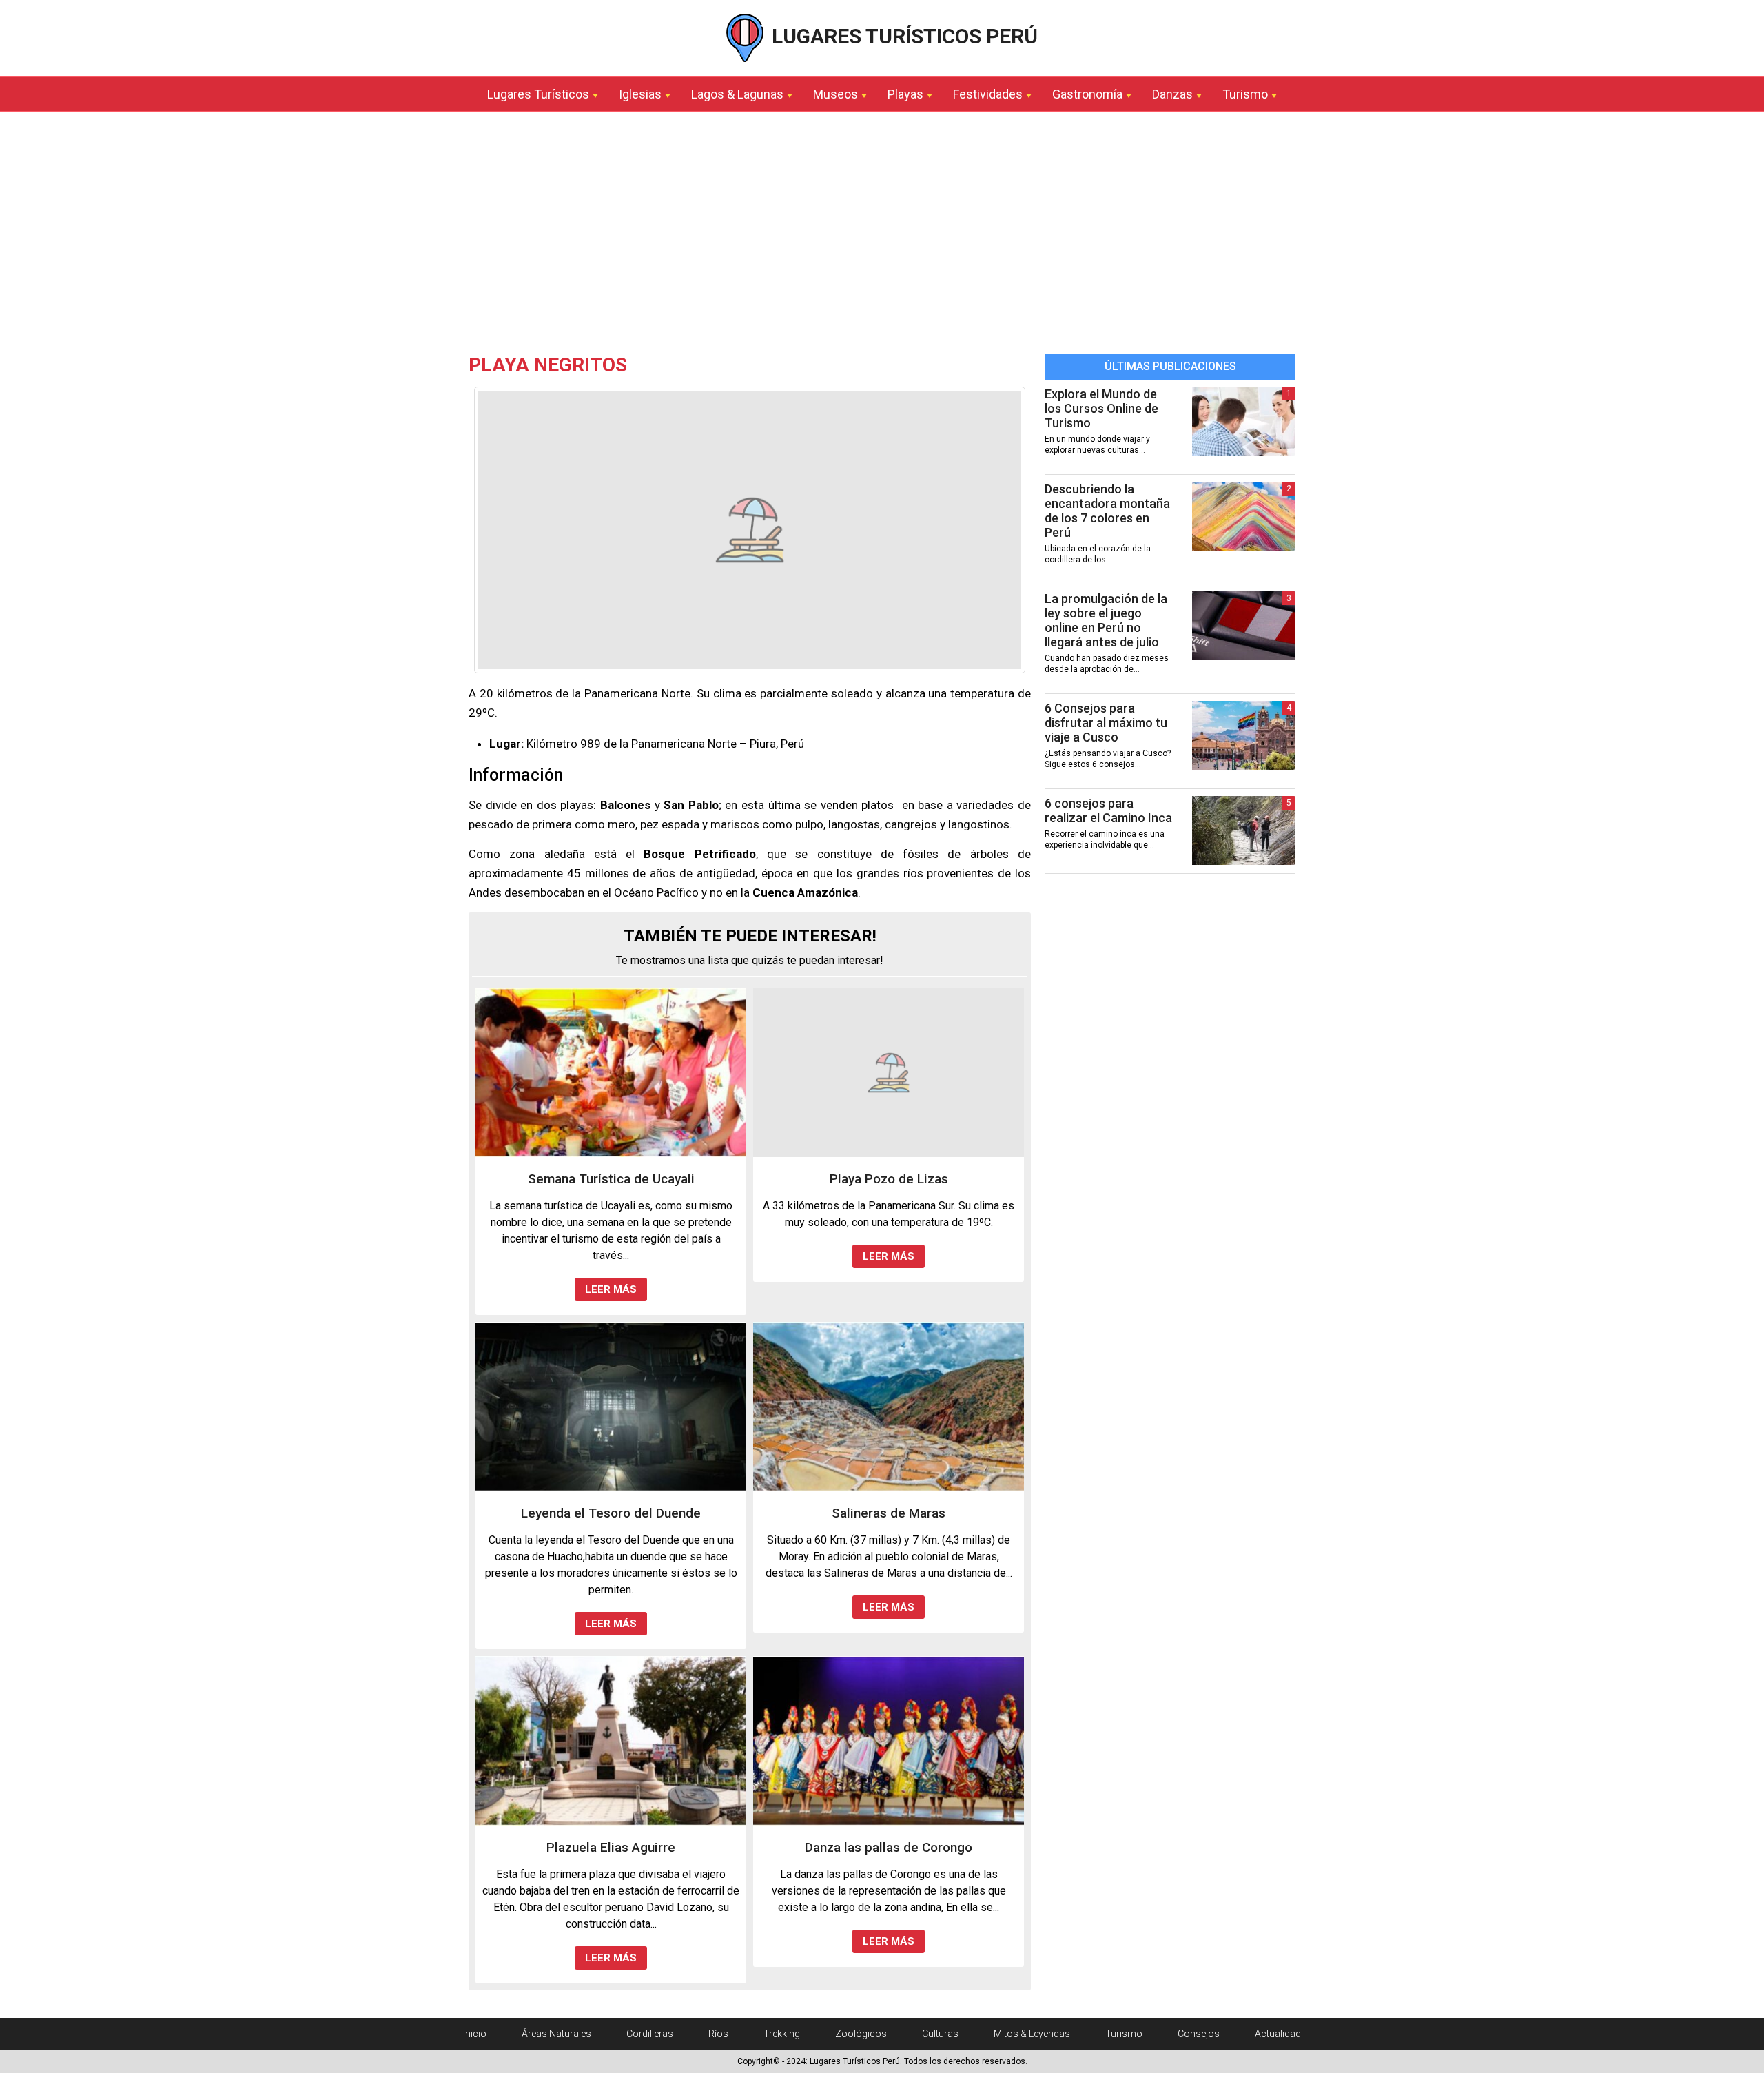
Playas (905, 94)
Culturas (940, 2034)
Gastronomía (1087, 94)
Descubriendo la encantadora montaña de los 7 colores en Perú (1107, 511)
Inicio (475, 2034)
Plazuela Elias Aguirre (611, 1847)
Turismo (1245, 94)
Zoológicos (861, 2034)
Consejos (1199, 2034)
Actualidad (1278, 2034)
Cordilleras (650, 2034)
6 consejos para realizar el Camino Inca (1108, 810)
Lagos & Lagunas (737, 94)
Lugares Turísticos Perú (902, 36)
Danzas (1172, 94)
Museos (835, 94)
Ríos (718, 2034)
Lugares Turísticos (538, 94)
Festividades (988, 94)
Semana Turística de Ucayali (611, 1179)
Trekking (782, 2034)
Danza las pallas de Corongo (889, 1847)
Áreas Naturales (556, 2034)
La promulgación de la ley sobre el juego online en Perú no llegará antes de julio (1106, 620)
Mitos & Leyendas (1032, 2034)
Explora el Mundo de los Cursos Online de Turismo (1101, 408)
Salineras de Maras (889, 1513)
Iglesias (640, 94)
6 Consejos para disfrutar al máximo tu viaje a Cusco (1106, 723)
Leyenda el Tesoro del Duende (611, 1513)
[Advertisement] (882, 236)
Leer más (611, 1289)
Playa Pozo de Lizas (889, 1179)
